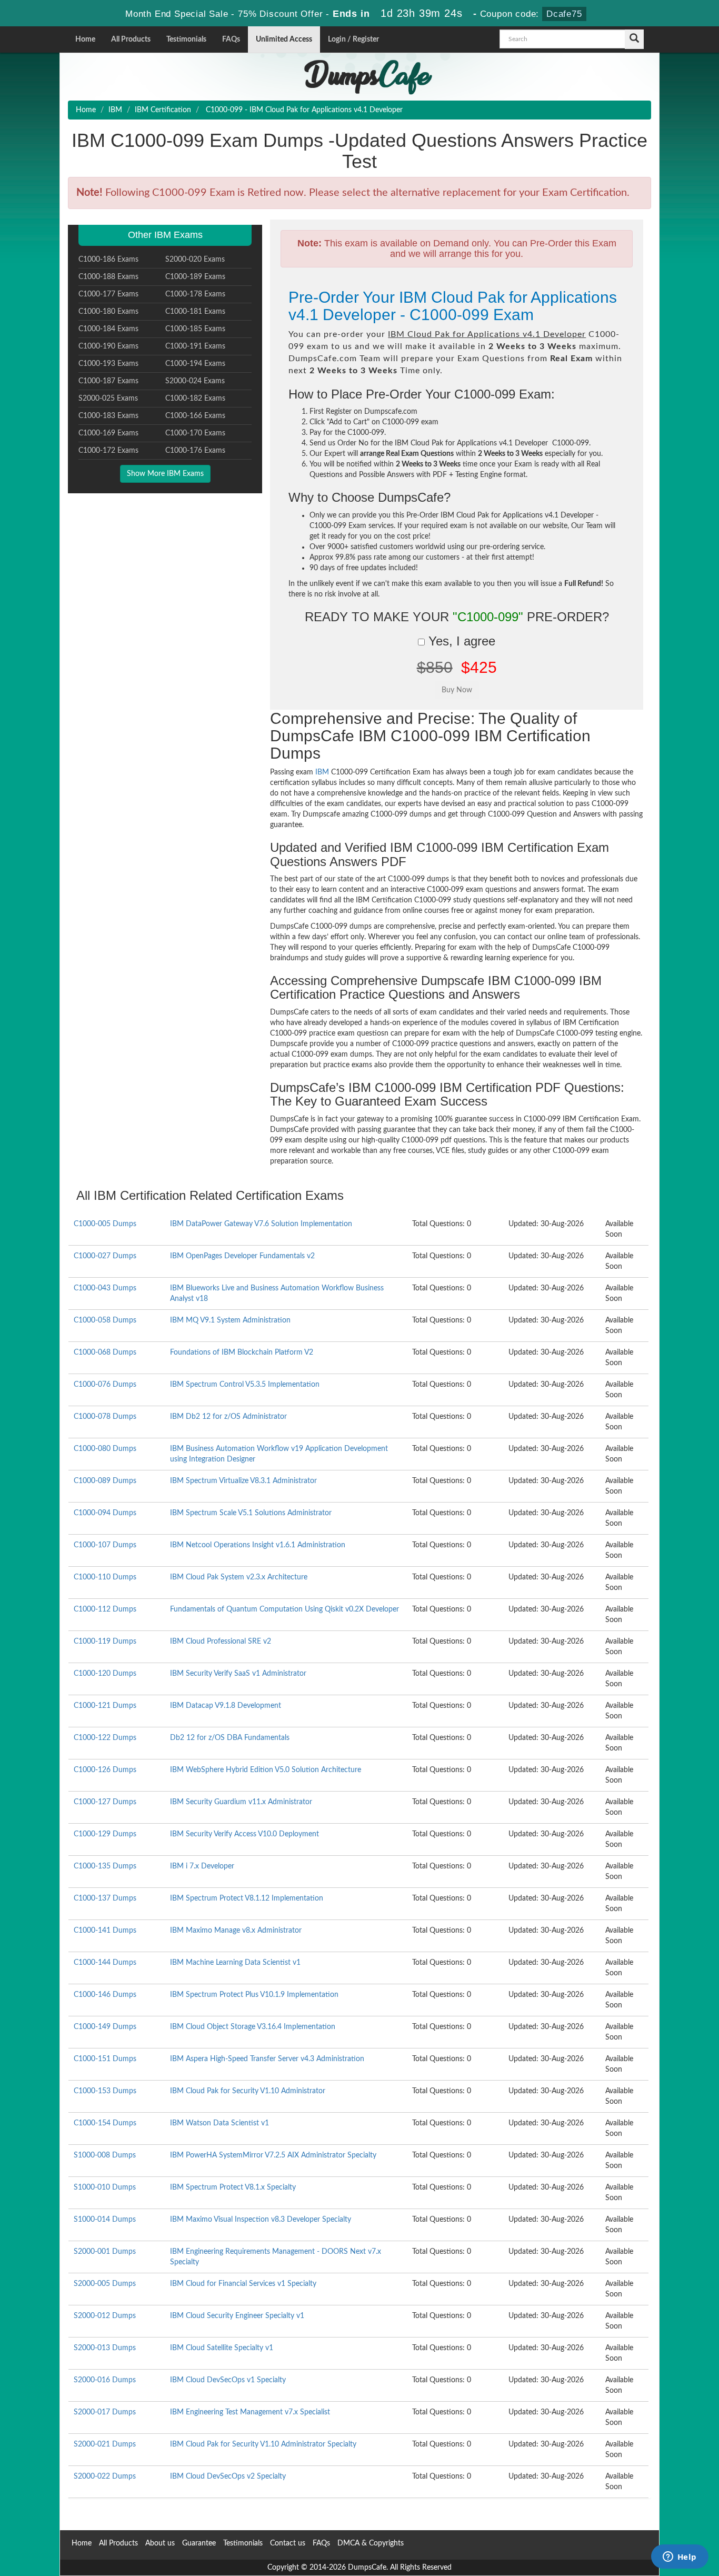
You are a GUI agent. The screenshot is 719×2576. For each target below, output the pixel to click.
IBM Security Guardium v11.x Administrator (241, 1802)
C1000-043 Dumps (105, 1288)
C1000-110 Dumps (105, 1577)
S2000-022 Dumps (105, 2476)
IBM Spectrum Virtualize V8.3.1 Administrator (243, 1481)
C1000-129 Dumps (105, 1834)
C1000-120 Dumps (105, 1674)
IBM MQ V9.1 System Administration (230, 1320)
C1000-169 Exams (108, 433)
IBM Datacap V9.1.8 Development (226, 1706)
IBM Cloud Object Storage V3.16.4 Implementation (253, 2027)
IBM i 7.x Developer (202, 1866)
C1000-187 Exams (108, 381)
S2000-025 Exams (108, 399)
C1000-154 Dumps (105, 2123)
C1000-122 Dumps (105, 1738)
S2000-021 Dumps (105, 2444)
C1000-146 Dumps (105, 1995)
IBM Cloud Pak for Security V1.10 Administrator (248, 2091)
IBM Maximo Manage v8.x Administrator (236, 1931)
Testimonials (186, 39)
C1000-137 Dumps (105, 1898)
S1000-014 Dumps (105, 2220)
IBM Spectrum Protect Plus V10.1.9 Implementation (254, 1995)
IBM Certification (163, 110)
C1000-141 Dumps (105, 1931)
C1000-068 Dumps (105, 1352)
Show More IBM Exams (165, 474)
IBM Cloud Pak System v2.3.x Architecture (239, 1577)
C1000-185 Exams (195, 329)
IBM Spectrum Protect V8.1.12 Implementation (247, 1898)
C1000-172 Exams (108, 451)
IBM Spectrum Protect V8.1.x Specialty (233, 2187)
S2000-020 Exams (195, 260)
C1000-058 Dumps (105, 1320)
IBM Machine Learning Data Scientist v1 (235, 1963)
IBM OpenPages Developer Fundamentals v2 (242, 1256)
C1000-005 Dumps (105, 1224)
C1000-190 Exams (108, 346)
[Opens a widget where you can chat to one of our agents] (680, 2558)
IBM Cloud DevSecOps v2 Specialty (228, 2476)
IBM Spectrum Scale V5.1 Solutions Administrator (251, 1513)
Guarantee (199, 2543)
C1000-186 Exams (108, 260)
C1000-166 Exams (195, 416)
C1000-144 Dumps (105, 1963)
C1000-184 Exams (108, 329)
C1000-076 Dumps (105, 1385)
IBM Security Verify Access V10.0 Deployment (244, 1834)
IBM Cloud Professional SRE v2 (221, 1642)
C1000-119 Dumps (105, 1642)
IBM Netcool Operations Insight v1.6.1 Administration (258, 1545)
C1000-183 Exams (108, 416)
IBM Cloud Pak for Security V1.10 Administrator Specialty (263, 2444)
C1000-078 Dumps (105, 1417)
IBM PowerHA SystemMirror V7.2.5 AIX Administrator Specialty (273, 2155)
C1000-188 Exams (108, 277)
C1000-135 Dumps (105, 1866)
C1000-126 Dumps (105, 1770)
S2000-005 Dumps (105, 2284)
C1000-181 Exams (195, 312)
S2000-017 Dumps (105, 2412)
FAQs (231, 39)
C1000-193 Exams (108, 364)
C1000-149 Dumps (105, 2027)
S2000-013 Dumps (105, 2348)
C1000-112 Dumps (105, 1609)
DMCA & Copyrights (371, 2543)
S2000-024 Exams (195, 381)
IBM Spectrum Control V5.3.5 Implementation (245, 1385)
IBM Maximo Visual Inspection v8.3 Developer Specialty (261, 2220)
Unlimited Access (284, 39)
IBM (115, 110)
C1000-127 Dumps (105, 1802)
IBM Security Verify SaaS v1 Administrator (238, 1674)
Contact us (288, 2543)
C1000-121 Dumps (105, 1706)
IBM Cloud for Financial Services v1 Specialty (243, 2284)
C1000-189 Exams (195, 277)
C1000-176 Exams (195, 451)
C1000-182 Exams (195, 399)
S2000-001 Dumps (105, 2252)
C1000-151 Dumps (105, 2059)
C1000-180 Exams (108, 312)
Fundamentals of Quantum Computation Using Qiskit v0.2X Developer (284, 1609)
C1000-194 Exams (195, 364)
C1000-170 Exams (195, 433)
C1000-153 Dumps (105, 2091)
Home (85, 39)
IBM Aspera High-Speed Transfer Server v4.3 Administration (267, 2059)
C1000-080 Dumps (105, 1449)
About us (160, 2543)
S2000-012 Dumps (105, 2316)
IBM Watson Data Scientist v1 (219, 2123)
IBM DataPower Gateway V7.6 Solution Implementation (261, 1224)
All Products (131, 39)
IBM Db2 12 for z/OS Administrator (228, 1417)
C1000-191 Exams (195, 346)
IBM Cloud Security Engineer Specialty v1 (237, 2316)
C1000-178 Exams (195, 294)
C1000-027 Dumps (105, 1256)
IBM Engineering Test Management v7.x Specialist (250, 2412)
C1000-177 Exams (108, 294)
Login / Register (353, 39)
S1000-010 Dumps (105, 2187)
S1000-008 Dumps (105, 2155)
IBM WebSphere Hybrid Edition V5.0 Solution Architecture (266, 1770)
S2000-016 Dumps (105, 2380)
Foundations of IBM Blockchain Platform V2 (242, 1352)
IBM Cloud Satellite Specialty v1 (222, 2348)
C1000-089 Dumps (105, 1481)
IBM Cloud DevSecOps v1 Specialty (228, 2380)
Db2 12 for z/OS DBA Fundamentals (230, 1738)
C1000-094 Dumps (105, 1513)
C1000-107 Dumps (105, 1545)
